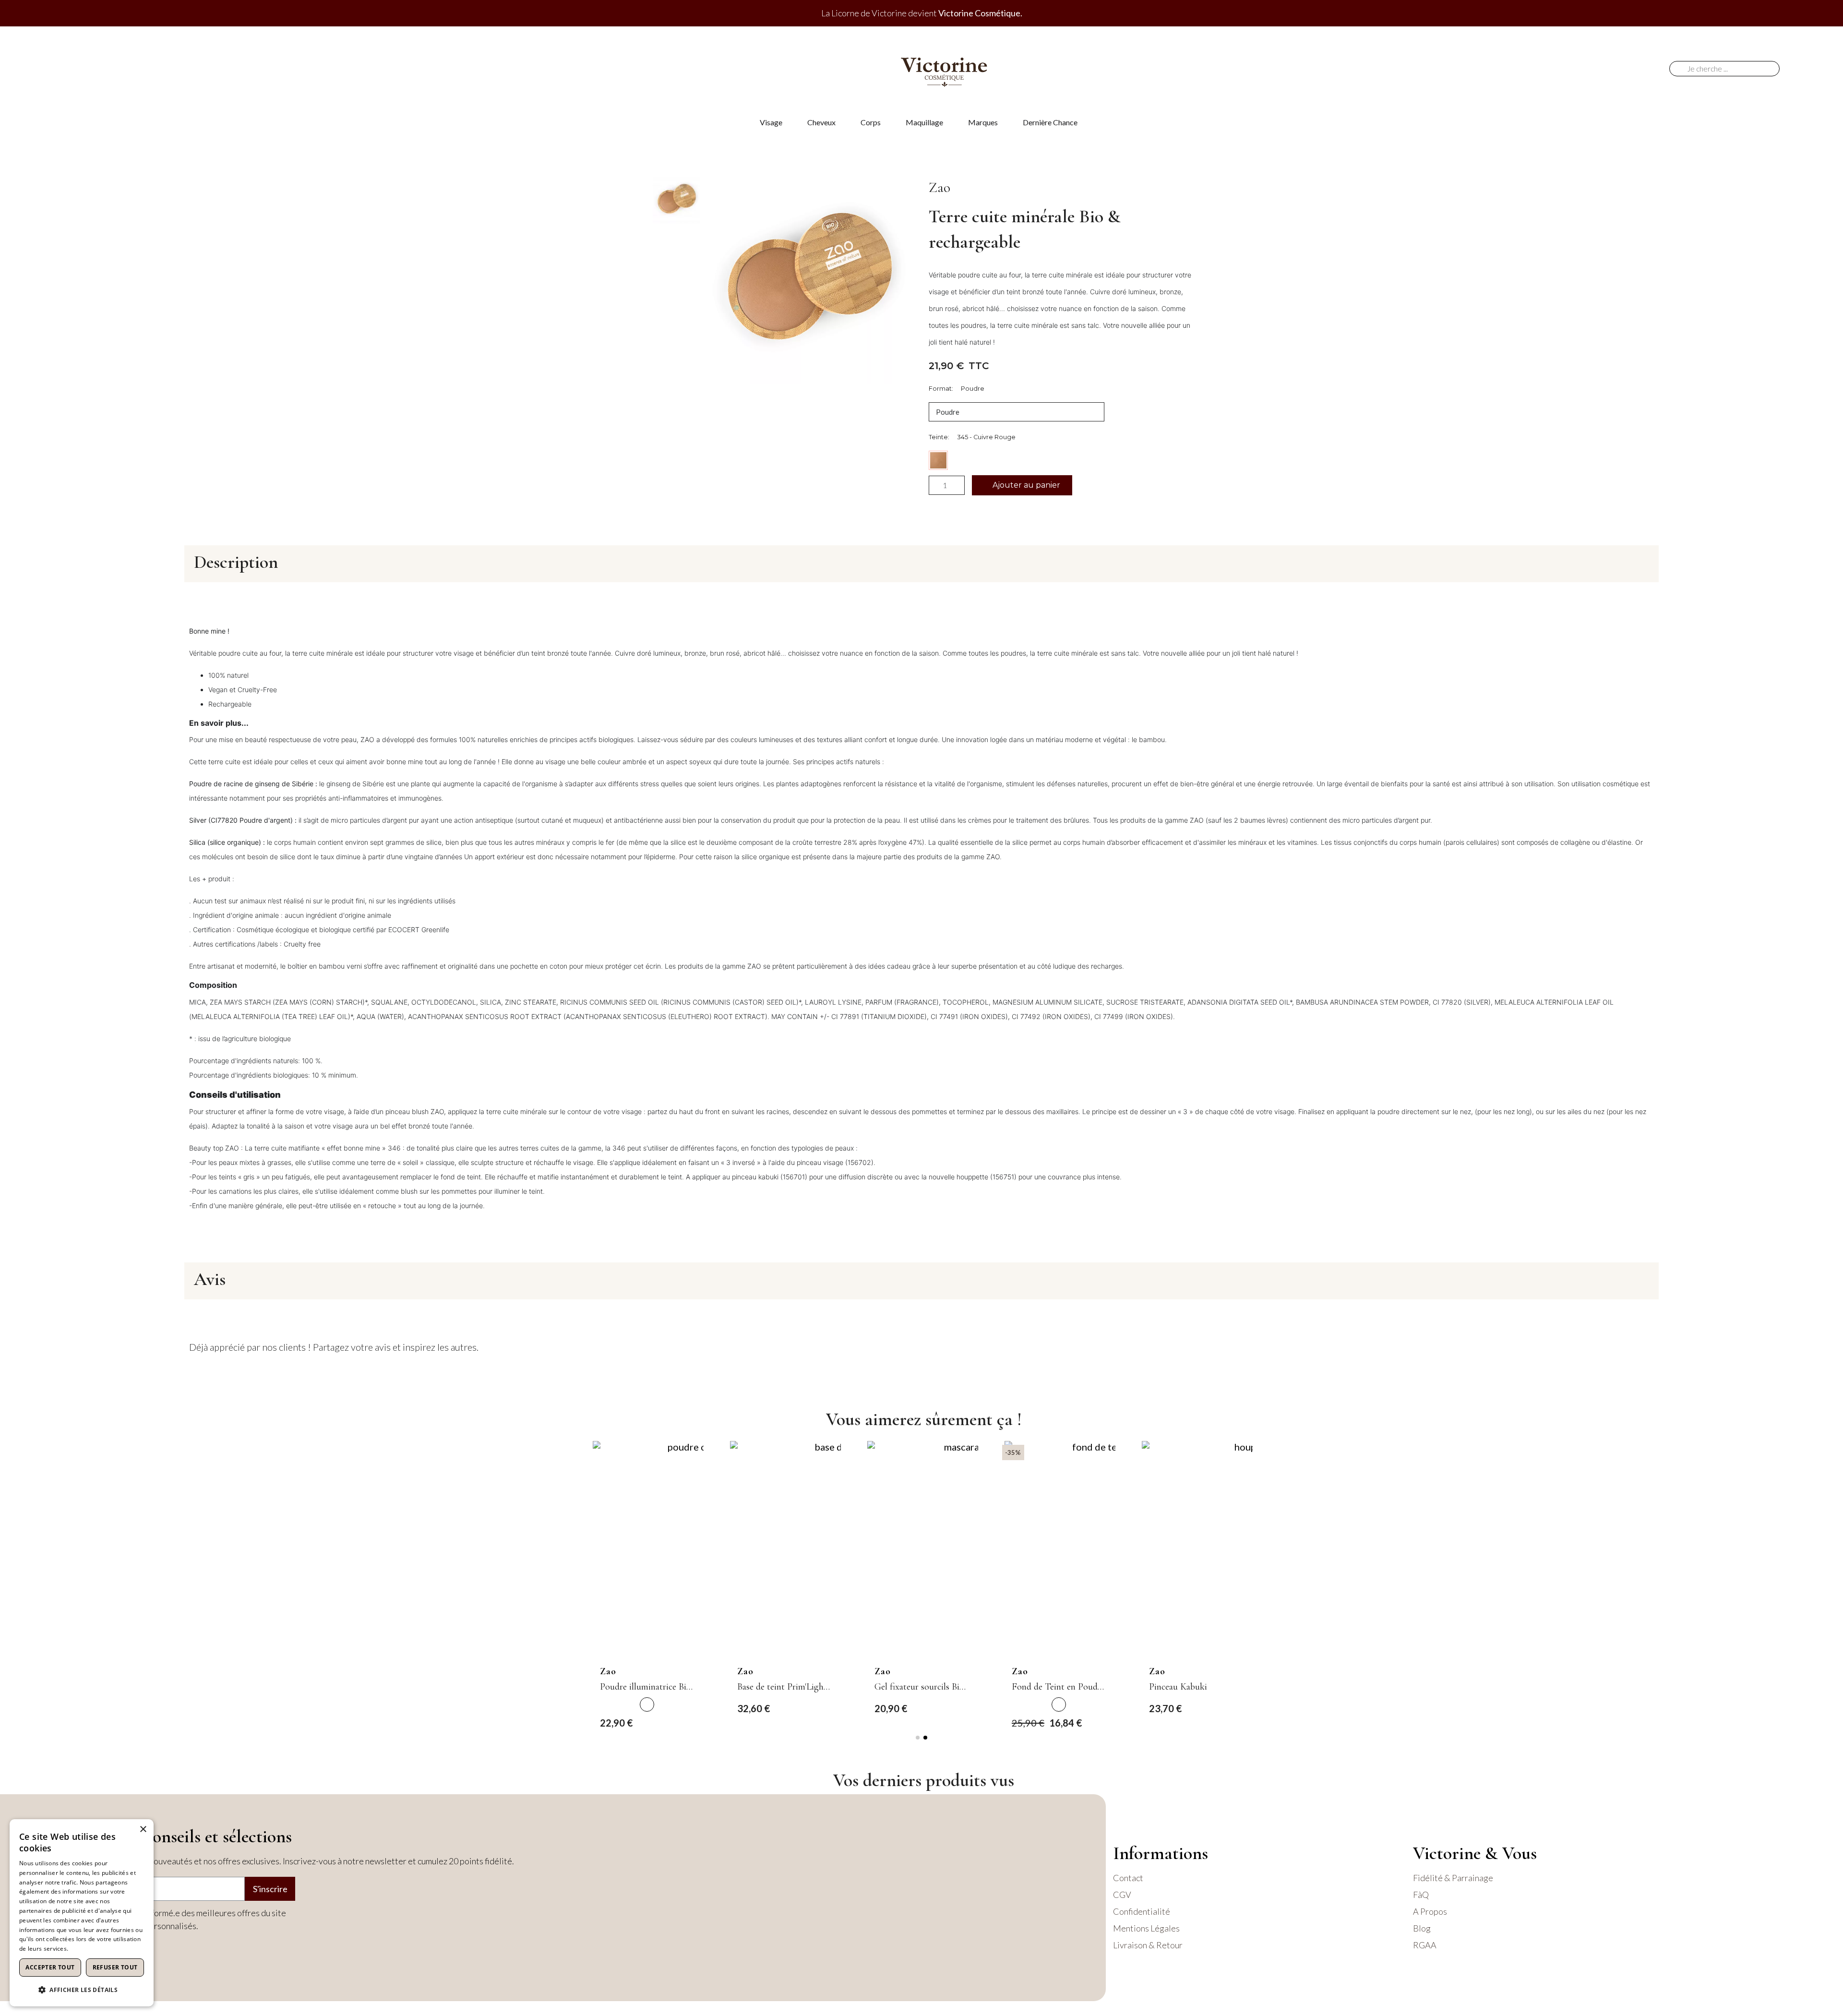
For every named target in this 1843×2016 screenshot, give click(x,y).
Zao (939, 187)
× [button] (143, 1830)
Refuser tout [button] (115, 1967)
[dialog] (82, 1913)
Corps (871, 122)
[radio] (938, 460)
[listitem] (647, 1704)
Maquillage (924, 122)
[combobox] (1728, 69)
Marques (983, 122)
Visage (771, 122)
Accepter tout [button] (50, 1967)
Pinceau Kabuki (1178, 1687)
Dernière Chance (1050, 122)
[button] (1022, 485)
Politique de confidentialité (107, 1949)
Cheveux (821, 122)
